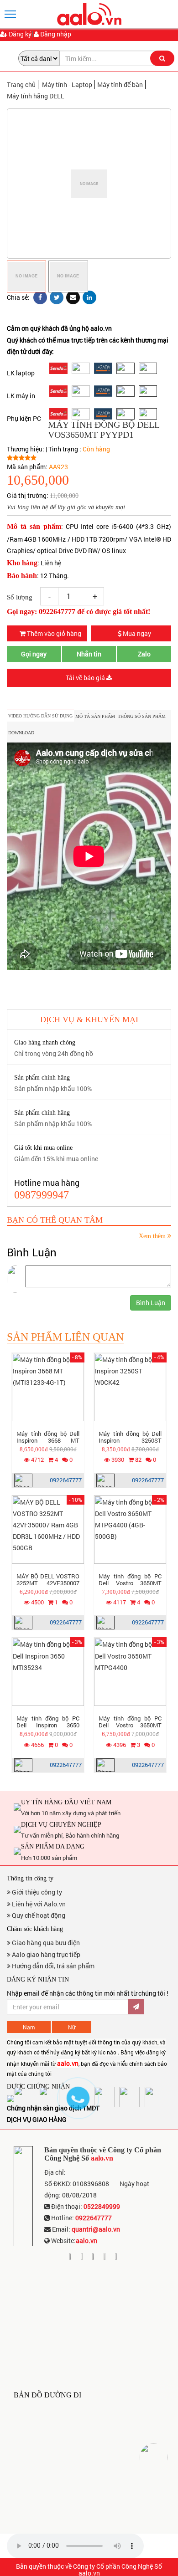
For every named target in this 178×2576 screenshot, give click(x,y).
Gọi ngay (34, 654)
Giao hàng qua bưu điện (45, 1943)
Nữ (72, 2027)
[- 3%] (48, 1671)
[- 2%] (130, 1529)
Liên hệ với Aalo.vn (38, 1904)
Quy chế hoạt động (38, 1915)
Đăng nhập (55, 34)
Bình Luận (151, 1303)
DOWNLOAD (21, 733)
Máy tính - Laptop (67, 85)
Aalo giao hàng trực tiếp (45, 1954)
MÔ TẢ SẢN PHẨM (95, 716)
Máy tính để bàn (120, 85)
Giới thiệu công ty (36, 1892)
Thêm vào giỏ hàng (53, 633)
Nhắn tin (89, 654)
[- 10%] (48, 1529)
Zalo (144, 654)
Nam (29, 2027)
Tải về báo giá (86, 678)
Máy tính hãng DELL (36, 96)
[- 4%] (130, 1386)
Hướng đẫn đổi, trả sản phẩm (52, 1966)
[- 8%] (48, 1386)
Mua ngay (136, 633)
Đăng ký (19, 34)
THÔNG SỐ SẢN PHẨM (142, 716)
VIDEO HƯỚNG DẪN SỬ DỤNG (40, 716)
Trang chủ (21, 85)
